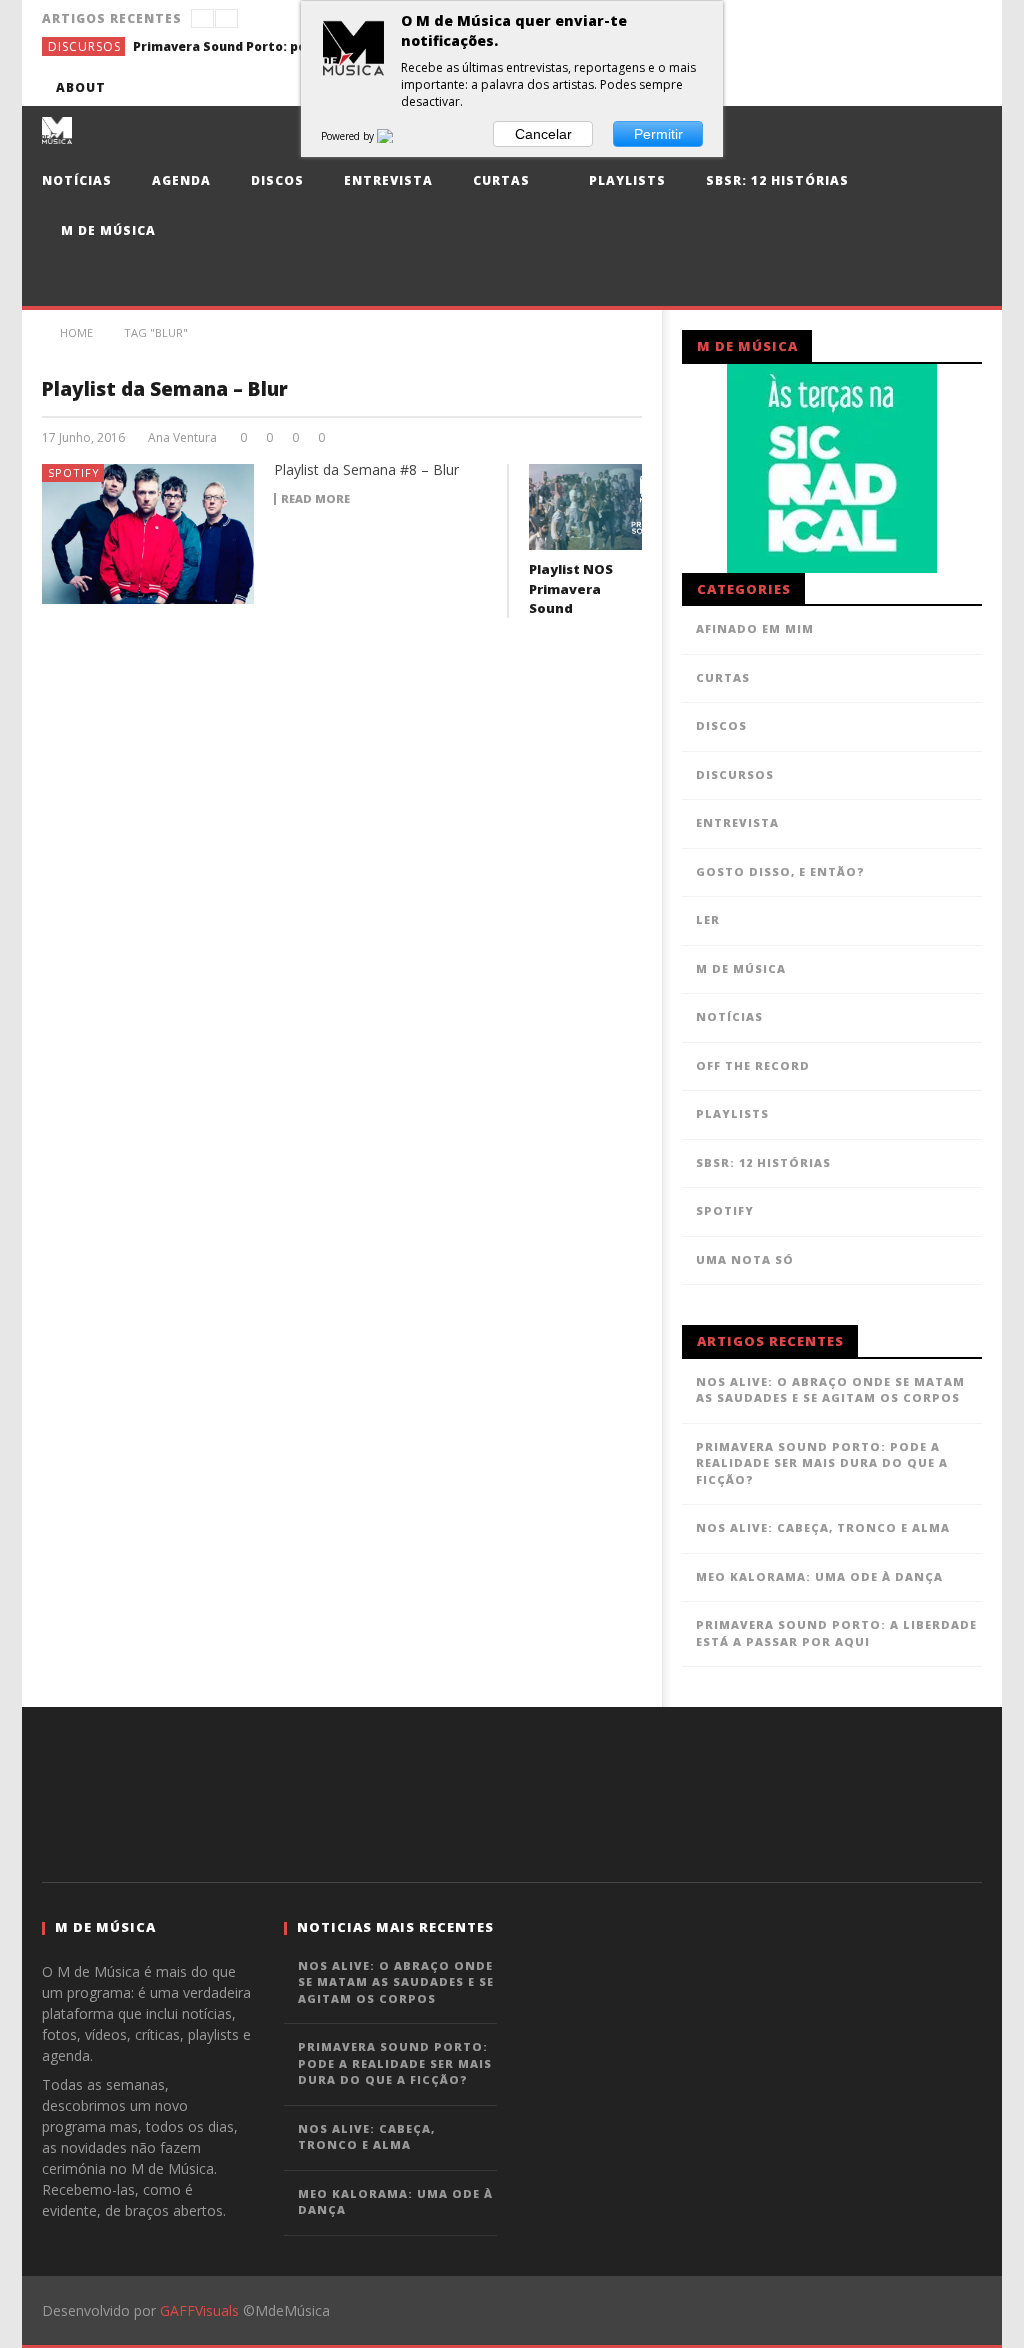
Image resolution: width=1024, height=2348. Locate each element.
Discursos (84, 46)
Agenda (181, 180)
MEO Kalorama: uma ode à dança (819, 1576)
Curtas (501, 180)
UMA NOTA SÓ (745, 1259)
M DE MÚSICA (741, 968)
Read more (315, 499)
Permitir (658, 134)
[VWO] (397, 136)
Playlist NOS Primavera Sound (571, 588)
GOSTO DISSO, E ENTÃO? (780, 871)
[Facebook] (778, 87)
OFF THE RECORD (753, 1065)
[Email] (926, 87)
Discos (277, 180)
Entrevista (388, 180)
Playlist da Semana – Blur (165, 389)
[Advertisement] (512, 1792)
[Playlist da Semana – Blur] (148, 534)
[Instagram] (963, 87)
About (81, 87)
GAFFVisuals (199, 2310)
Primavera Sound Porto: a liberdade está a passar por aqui (836, 1633)
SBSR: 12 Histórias (777, 180)
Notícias (77, 180)
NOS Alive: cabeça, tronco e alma (823, 1527)
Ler (708, 919)
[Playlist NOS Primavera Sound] (585, 507)
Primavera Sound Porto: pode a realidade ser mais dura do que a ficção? (283, 46)
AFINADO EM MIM (755, 628)
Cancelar (543, 134)
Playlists (625, 180)
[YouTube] (815, 87)
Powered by (349, 136)
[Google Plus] (889, 87)
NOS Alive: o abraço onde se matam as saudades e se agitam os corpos (830, 1390)
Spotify (74, 472)
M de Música (106, 230)
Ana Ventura (182, 438)
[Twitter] (852, 87)
